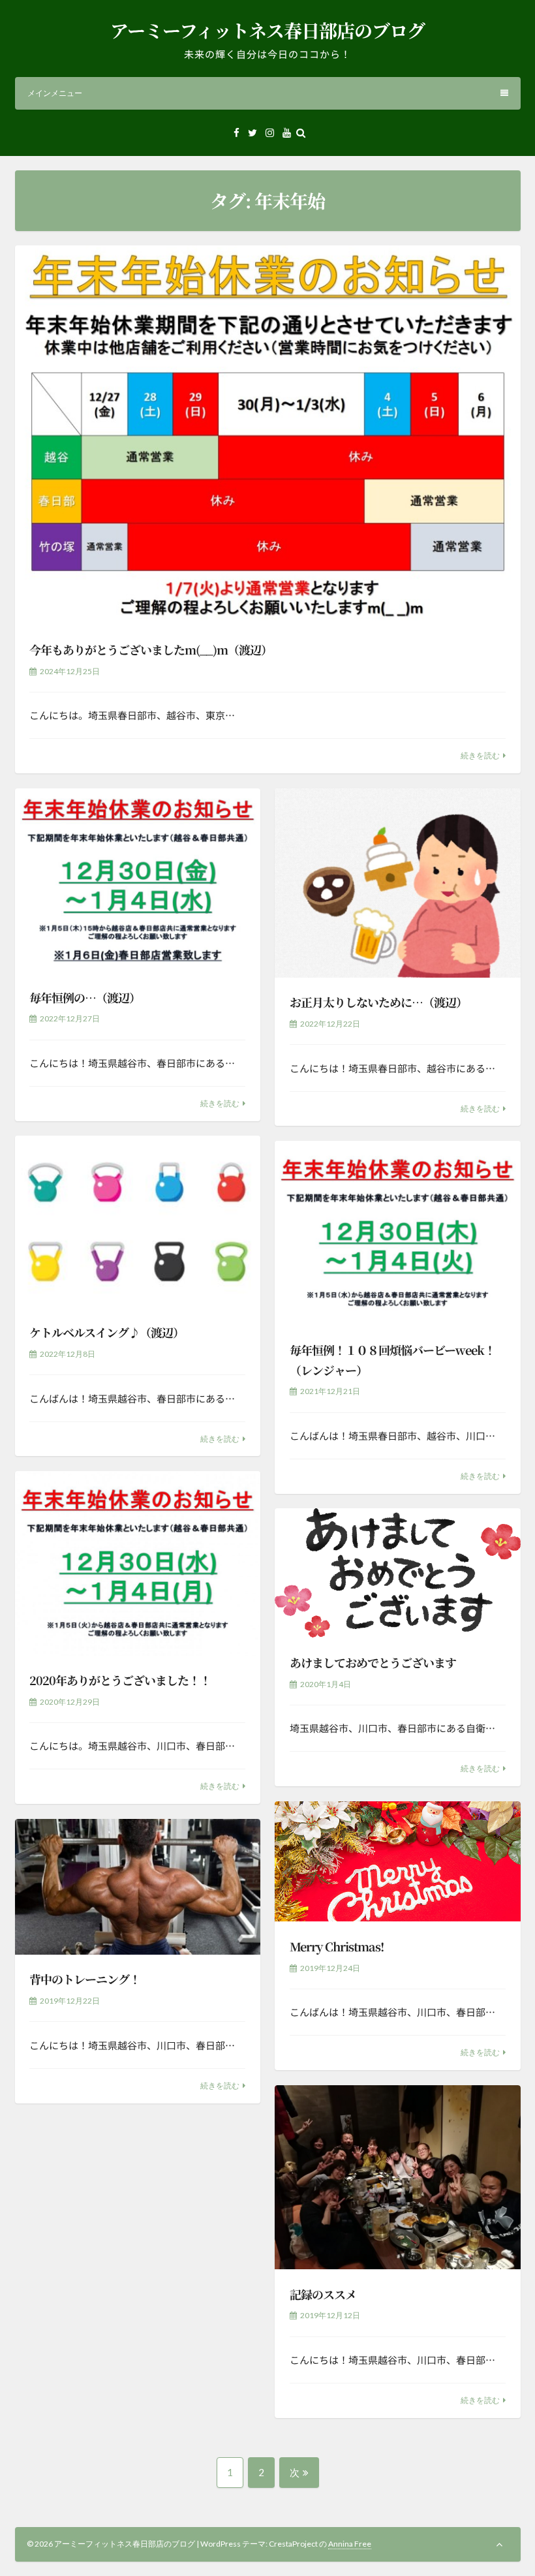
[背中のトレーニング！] (138, 1887)
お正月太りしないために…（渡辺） (378, 1002)
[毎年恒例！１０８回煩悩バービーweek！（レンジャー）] (397, 1233)
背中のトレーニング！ (85, 1979)
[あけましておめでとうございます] (397, 1573)
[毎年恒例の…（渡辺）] (138, 881)
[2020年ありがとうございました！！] (138, 1563)
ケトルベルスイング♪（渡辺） (107, 1332)
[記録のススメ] (397, 2178)
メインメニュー (55, 93)
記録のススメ (323, 2294)
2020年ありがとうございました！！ (120, 1680)
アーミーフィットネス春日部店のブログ (267, 30)
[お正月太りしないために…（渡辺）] (397, 883)
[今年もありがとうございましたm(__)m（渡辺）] (268, 435)
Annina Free (350, 2544)
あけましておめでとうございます (373, 1662)
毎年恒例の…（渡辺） (85, 997)
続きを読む (480, 755)
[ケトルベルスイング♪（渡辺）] (138, 1221)
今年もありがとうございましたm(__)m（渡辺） (151, 649)
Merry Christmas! (337, 1946)
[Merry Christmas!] (397, 1862)
